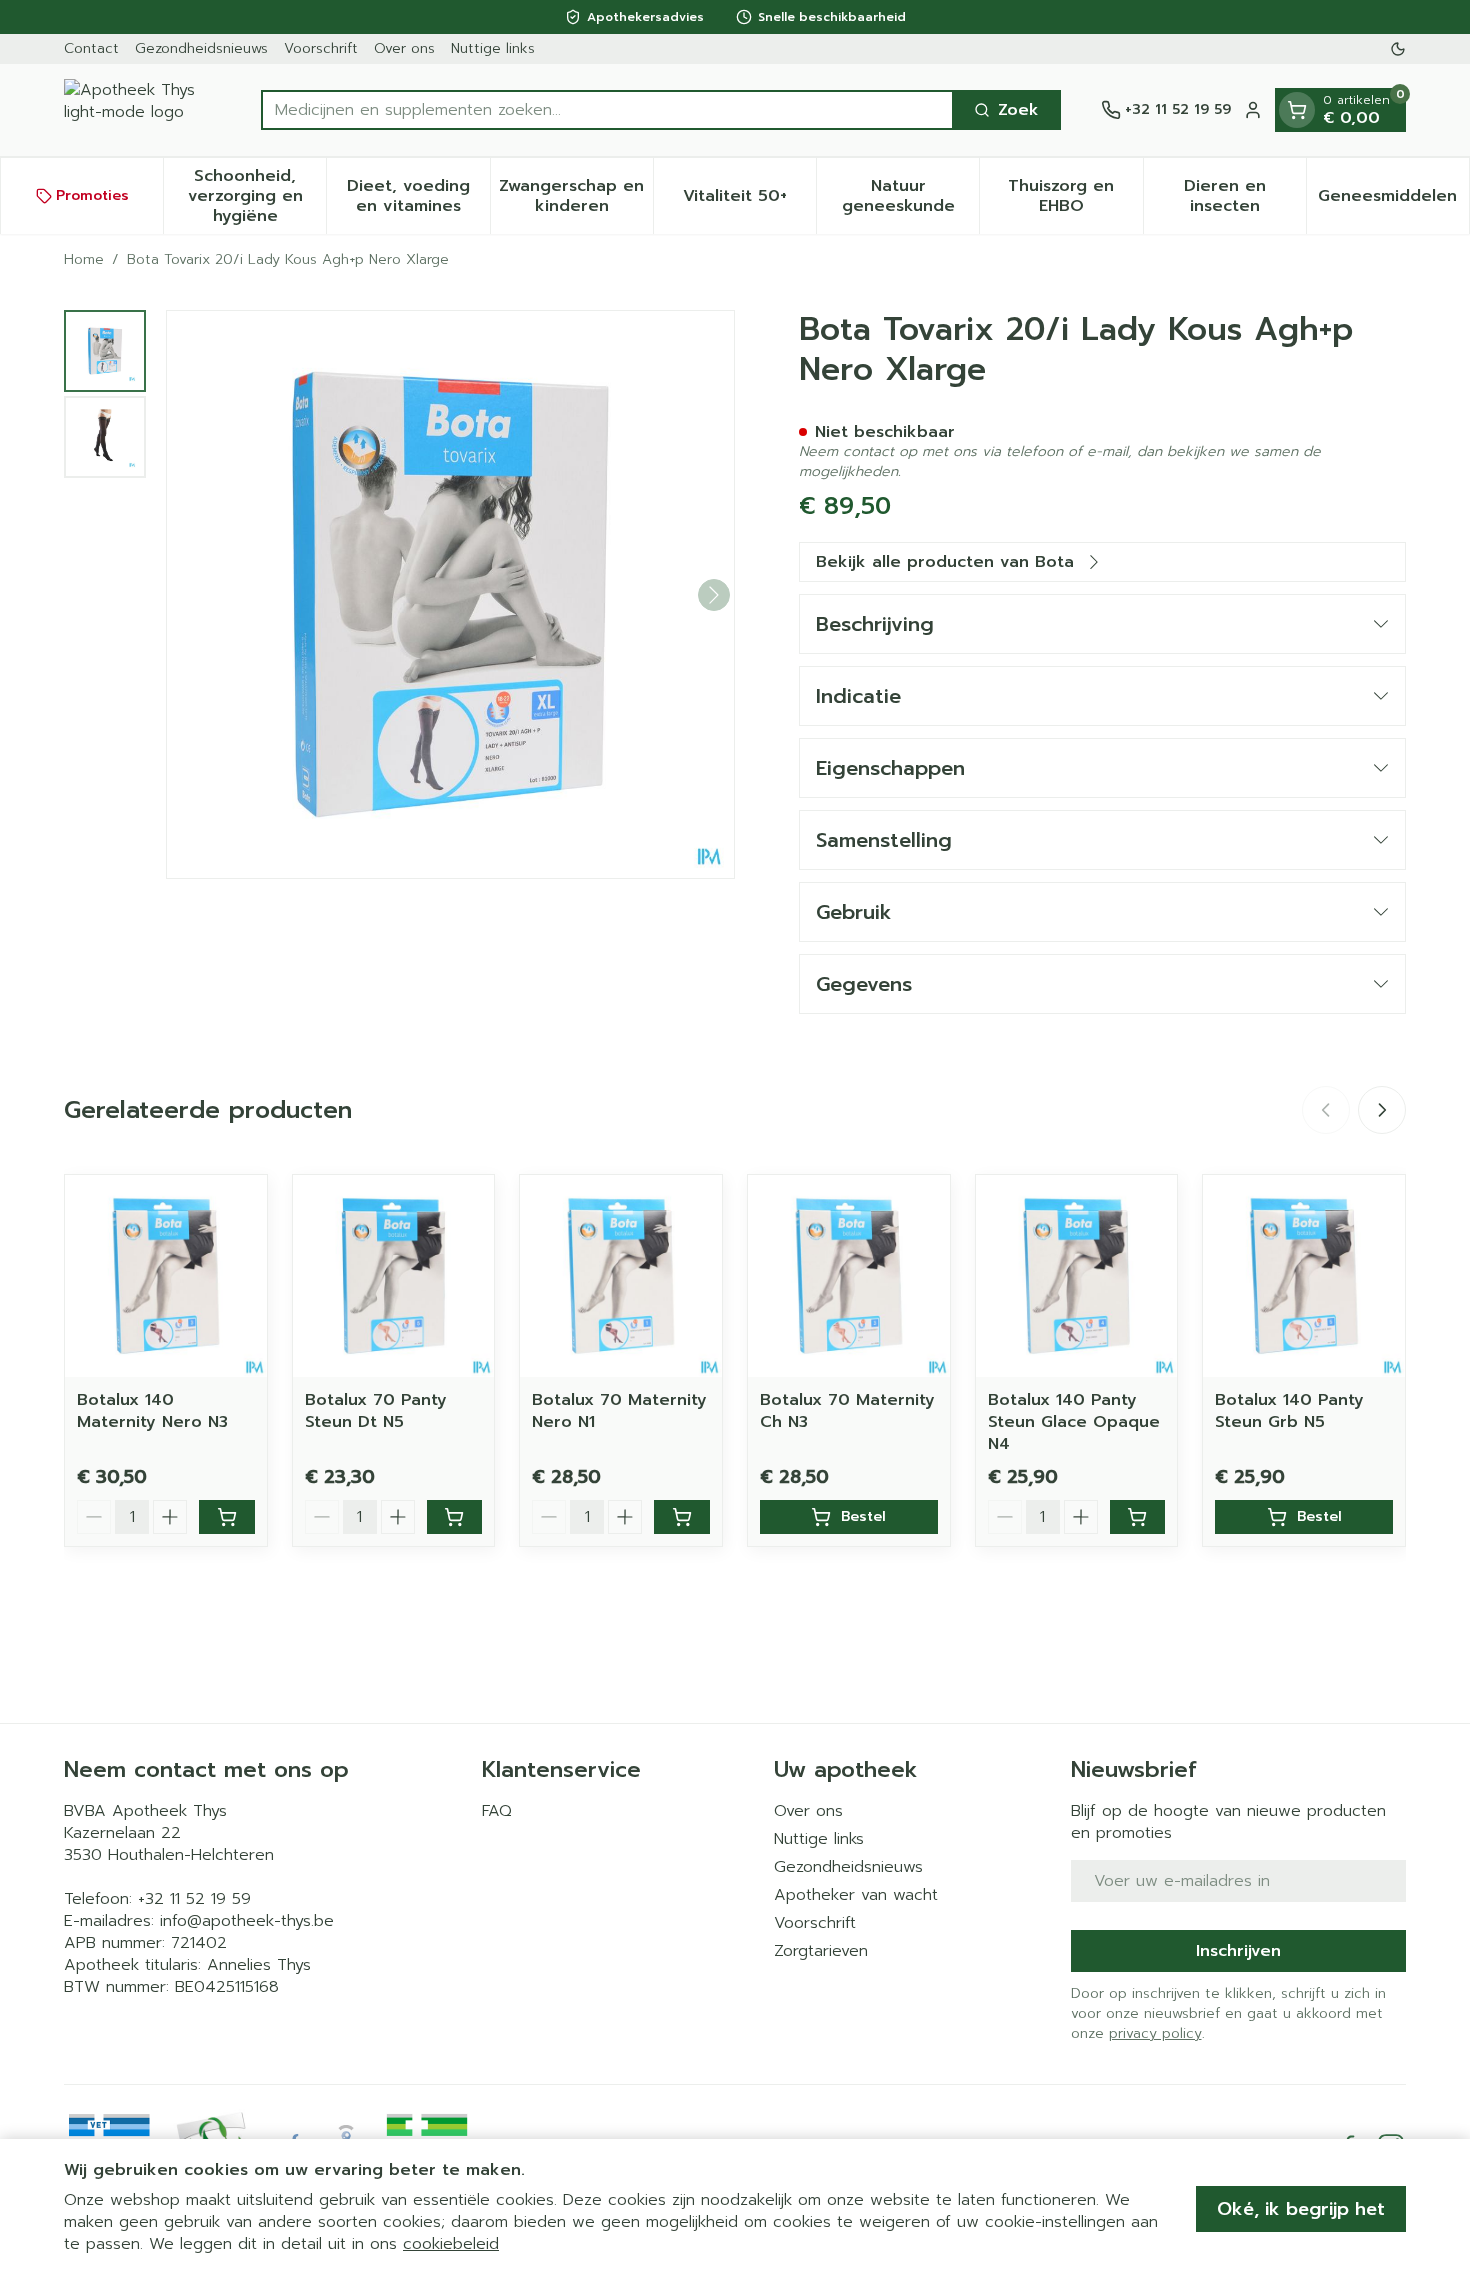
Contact (91, 48)
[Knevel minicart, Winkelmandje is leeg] (1297, 110)
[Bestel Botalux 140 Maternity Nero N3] (227, 1517)
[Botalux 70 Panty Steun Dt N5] (394, 1276)
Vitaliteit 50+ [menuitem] (749, 201)
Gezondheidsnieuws (201, 48)
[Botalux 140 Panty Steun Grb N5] (1304, 1276)
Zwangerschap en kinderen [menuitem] (576, 196)
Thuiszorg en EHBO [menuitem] (1075, 196)
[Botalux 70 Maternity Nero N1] (621, 1276)
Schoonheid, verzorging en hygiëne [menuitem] (257, 196)
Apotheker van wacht (856, 1895)
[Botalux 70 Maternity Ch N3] (849, 1276)
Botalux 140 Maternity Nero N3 (152, 1411)
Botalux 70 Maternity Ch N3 (847, 1411)
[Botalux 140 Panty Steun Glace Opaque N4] (1077, 1276)
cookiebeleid (451, 2244)
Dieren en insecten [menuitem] (1245, 196)
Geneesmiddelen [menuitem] (1393, 201)
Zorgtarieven (821, 1951)
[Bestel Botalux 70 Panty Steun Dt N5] (455, 1517)
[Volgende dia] (1382, 1110)
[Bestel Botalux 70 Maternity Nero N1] (682, 1517)
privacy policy (1155, 2033)
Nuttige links (493, 48)
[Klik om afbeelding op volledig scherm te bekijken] (450, 594)
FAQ (497, 1811)
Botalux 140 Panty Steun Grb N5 (1289, 1411)
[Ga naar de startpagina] (142, 110)
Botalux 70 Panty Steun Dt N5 (376, 1411)
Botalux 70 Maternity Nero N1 (619, 1411)
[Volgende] (714, 595)
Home (84, 260)
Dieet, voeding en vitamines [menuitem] (418, 196)
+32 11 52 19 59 (194, 1899)
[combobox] (607, 110)
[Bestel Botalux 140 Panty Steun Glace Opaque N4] (1138, 1517)
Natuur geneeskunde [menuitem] (910, 196)
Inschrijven (1238, 1951)
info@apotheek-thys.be (247, 1921)
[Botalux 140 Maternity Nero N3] (166, 1276)
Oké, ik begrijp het (1301, 2209)
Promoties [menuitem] (92, 195)
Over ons (404, 48)
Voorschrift (321, 48)
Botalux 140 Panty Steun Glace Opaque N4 (1074, 1422)
